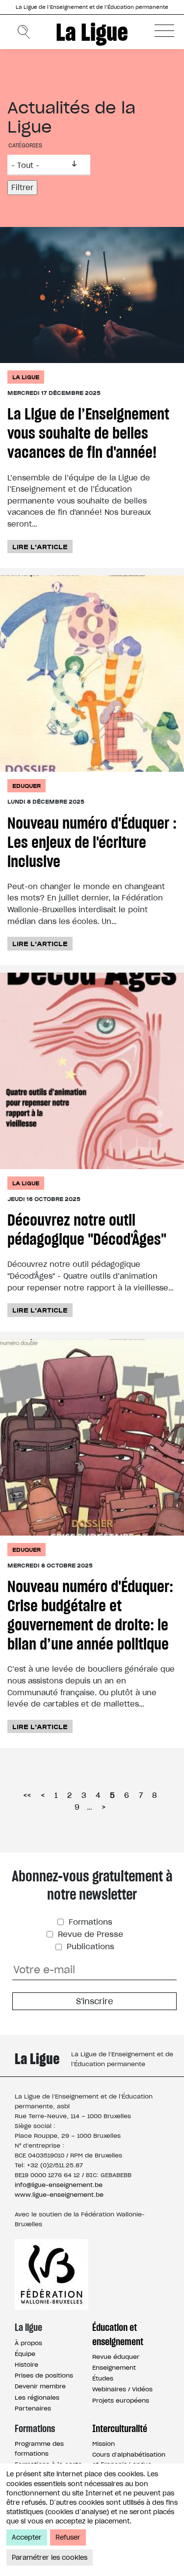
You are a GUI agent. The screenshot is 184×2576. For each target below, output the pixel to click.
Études (103, 2378)
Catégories (25, 145)
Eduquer (26, 786)
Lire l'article (40, 546)
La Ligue (92, 32)
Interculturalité (120, 2429)
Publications (89, 1946)
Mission (104, 2444)
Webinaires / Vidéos (122, 2389)
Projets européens (121, 2400)
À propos (28, 2343)
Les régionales (37, 2397)
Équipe (25, 2354)
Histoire (26, 2365)
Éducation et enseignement (118, 2334)
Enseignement (114, 2367)
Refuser (68, 2537)
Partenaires (33, 2408)
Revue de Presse (89, 1934)
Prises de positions (44, 2375)
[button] (164, 30)
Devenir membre (40, 2386)
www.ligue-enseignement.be (59, 2195)
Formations (89, 1922)
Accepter (27, 2537)
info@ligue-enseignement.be (59, 2185)
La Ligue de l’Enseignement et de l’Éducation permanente (92, 7)
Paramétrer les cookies (50, 2558)
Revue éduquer (116, 2357)
